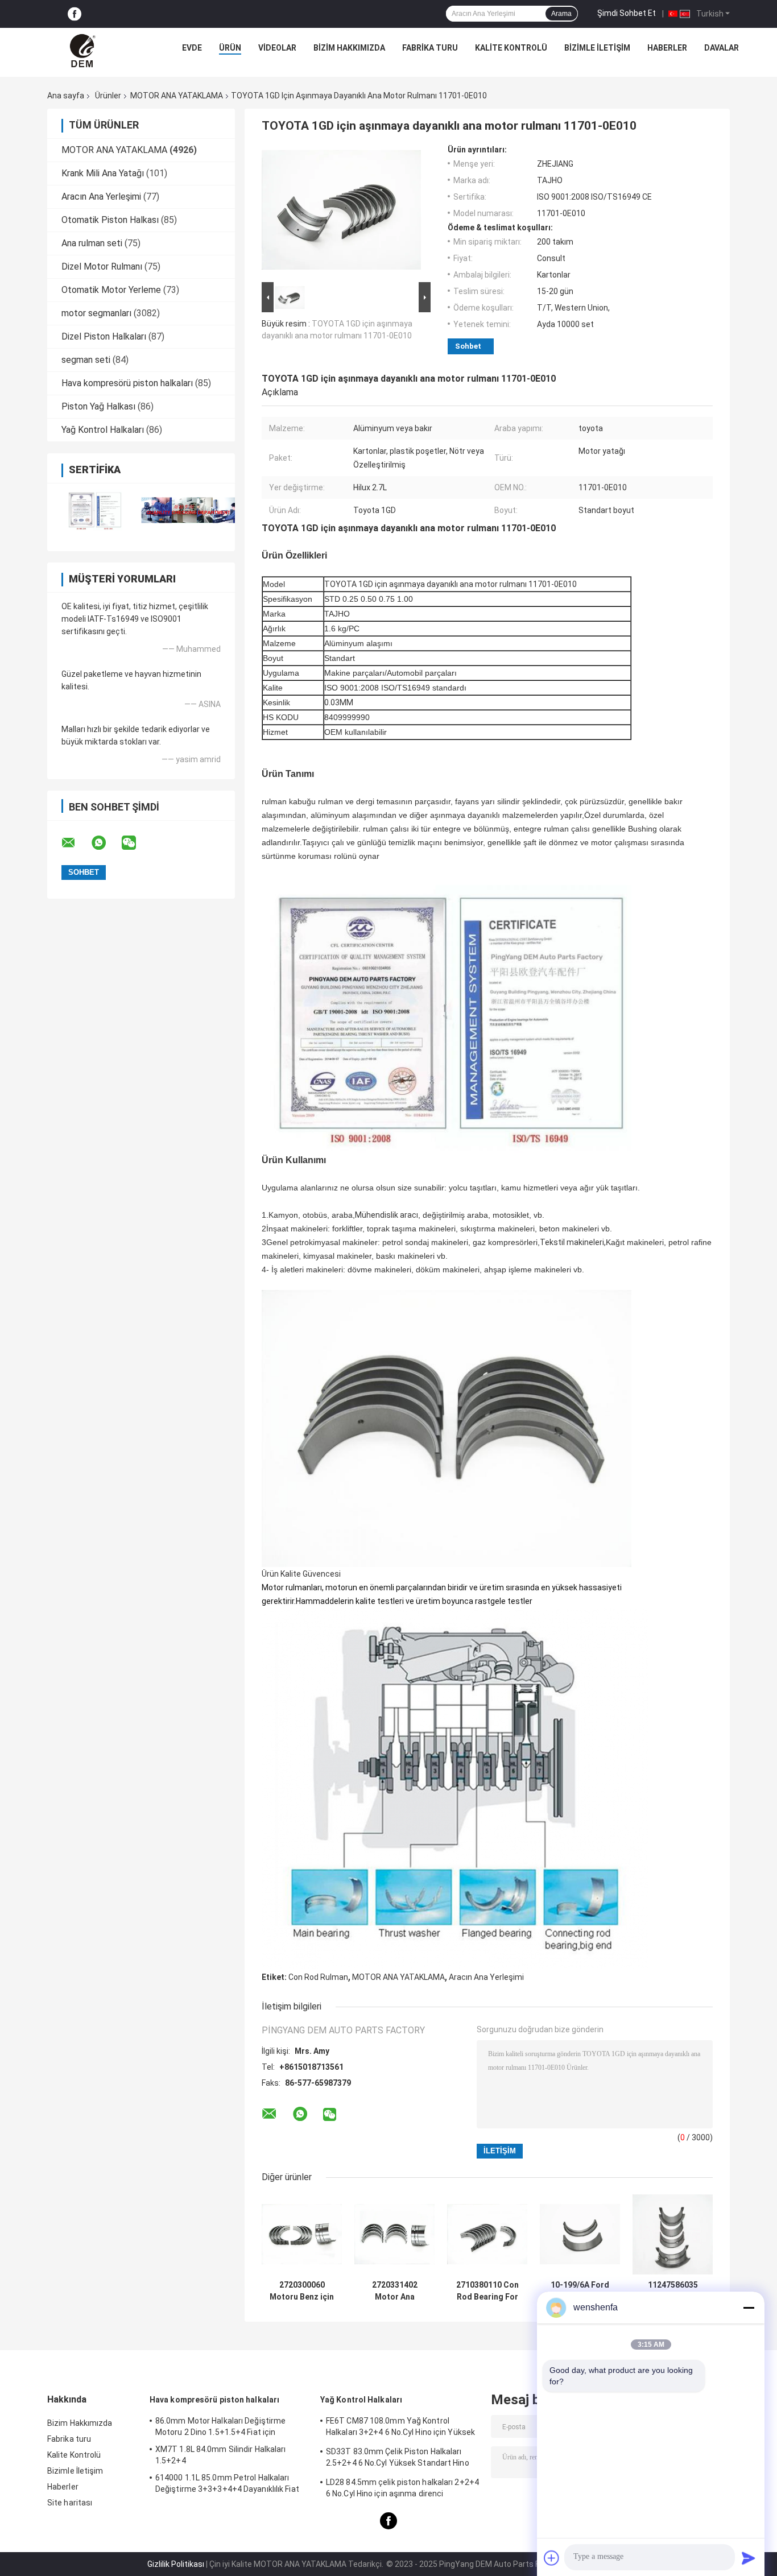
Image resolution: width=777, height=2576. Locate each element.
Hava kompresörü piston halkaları (127, 383)
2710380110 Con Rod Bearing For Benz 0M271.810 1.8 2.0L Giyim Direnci (487, 2291)
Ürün (230, 48)
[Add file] (552, 2558)
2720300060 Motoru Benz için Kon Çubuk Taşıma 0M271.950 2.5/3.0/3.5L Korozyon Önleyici (302, 2291)
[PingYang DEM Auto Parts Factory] (84, 51)
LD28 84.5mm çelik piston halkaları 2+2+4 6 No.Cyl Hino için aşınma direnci (402, 2488)
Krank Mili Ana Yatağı (103, 173)
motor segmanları (96, 313)
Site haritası (70, 2503)
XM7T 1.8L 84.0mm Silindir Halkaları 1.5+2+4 (221, 2455)
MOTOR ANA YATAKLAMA (177, 96)
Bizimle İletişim (597, 48)
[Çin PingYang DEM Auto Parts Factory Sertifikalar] (94, 510)
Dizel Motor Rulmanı (102, 266)
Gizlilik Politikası (176, 2564)
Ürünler (108, 96)
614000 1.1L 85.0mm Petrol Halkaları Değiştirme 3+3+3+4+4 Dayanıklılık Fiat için (227, 2485)
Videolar (277, 48)
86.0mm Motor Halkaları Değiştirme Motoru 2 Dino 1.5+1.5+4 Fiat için (220, 2426)
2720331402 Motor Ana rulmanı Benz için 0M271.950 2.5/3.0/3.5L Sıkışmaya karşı (394, 2291)
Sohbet (468, 346)
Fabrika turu (430, 48)
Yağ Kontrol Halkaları (103, 430)
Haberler (667, 48)
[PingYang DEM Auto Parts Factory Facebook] (75, 14)
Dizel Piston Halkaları (104, 336)
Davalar (722, 48)
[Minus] (749, 2308)
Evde (192, 48)
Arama (561, 14)
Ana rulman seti (92, 243)
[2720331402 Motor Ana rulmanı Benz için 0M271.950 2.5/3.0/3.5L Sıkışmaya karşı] (394, 2234)
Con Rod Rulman (318, 1977)
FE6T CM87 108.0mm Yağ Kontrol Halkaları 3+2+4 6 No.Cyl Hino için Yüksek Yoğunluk (400, 2428)
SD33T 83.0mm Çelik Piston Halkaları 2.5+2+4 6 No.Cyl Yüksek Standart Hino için (398, 2459)
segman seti (86, 360)
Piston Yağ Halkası (98, 406)
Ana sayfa (66, 96)
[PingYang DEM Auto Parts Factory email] (76, 843)
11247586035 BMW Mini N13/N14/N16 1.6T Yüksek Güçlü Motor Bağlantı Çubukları (673, 2291)
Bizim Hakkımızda (349, 48)
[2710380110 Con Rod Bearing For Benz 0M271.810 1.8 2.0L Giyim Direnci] (487, 2234)
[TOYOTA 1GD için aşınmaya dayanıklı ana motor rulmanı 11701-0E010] (341, 212)
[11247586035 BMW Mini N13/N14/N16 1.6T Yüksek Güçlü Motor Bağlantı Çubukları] (673, 2234)
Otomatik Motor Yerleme (111, 290)
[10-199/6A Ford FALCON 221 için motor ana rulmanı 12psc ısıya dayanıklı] (580, 2234)
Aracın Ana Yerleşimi (101, 197)
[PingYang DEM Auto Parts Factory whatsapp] (106, 843)
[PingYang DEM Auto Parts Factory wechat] (136, 843)
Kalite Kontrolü (511, 48)
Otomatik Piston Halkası (110, 220)
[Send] (749, 2558)
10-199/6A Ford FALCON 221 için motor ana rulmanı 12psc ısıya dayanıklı (580, 2291)
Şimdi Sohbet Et (627, 13)
